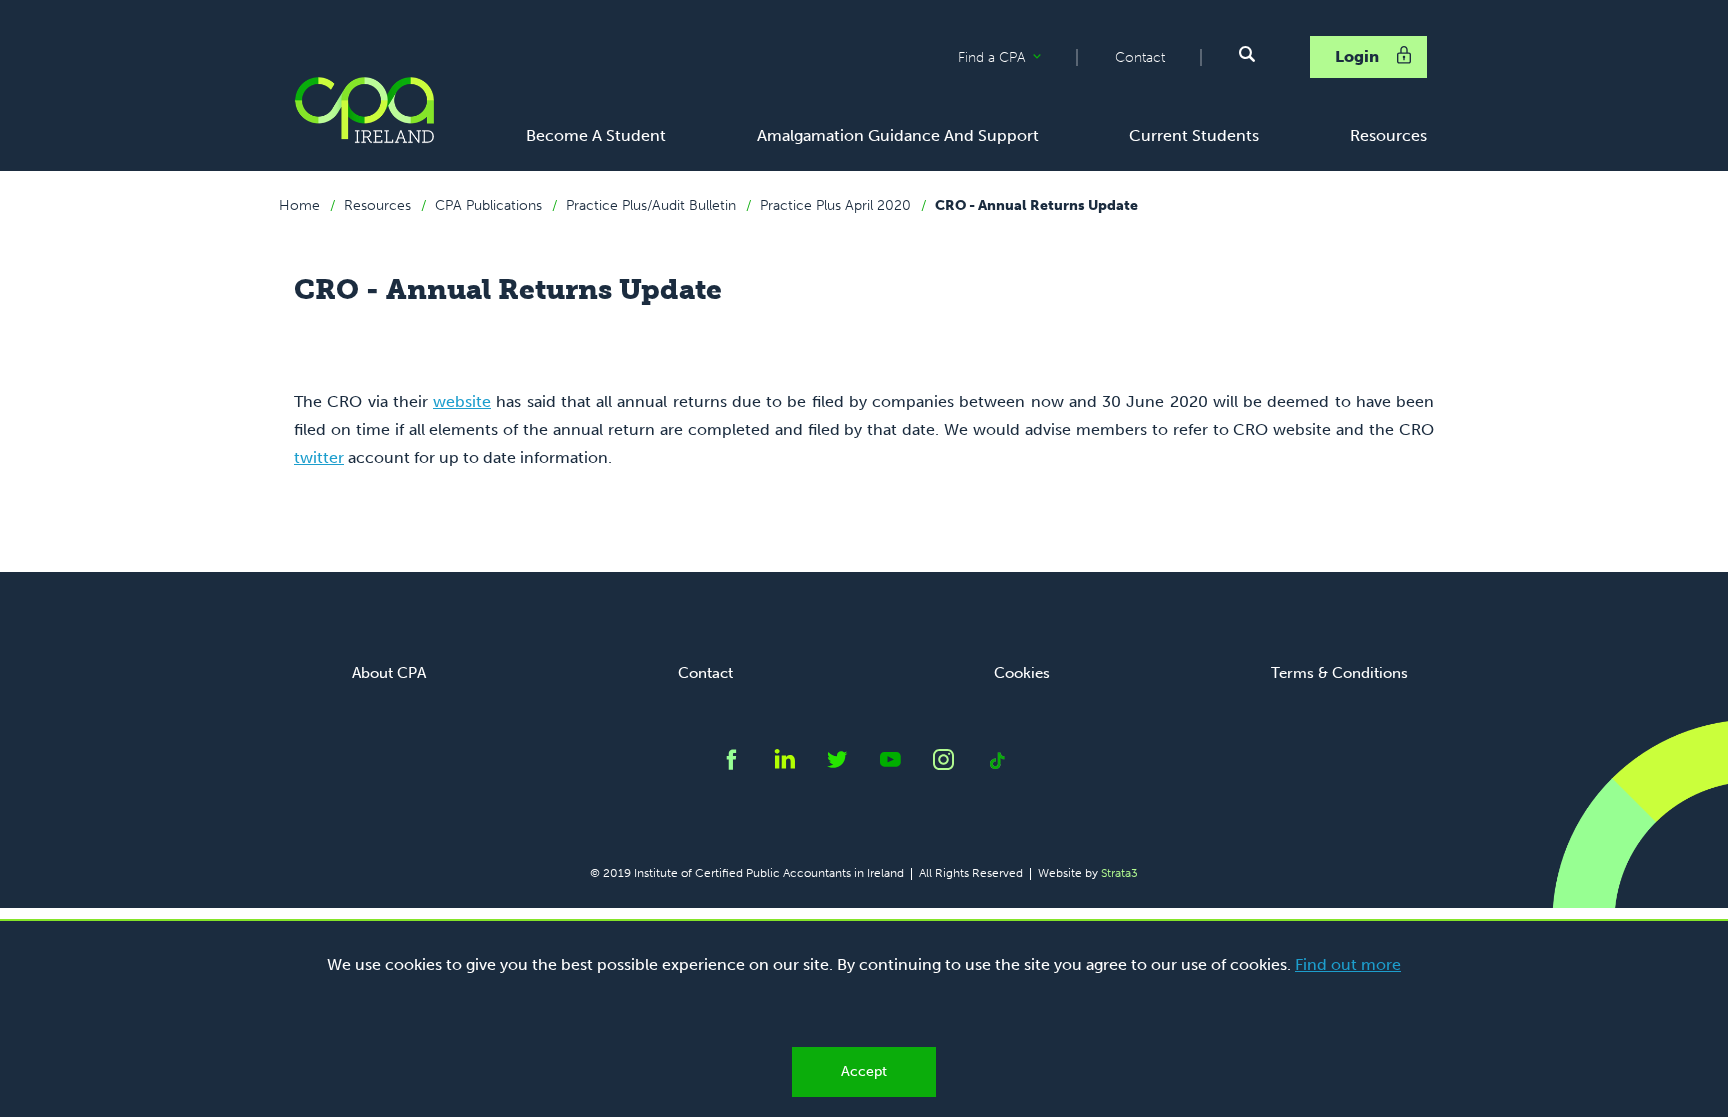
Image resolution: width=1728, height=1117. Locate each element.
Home (299, 205)
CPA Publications (488, 205)
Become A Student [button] (596, 135)
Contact (1140, 57)
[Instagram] (943, 765)
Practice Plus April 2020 (835, 205)
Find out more (1348, 964)
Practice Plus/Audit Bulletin (651, 205)
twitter (319, 457)
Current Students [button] (1194, 135)
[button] (1247, 54)
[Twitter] (837, 765)
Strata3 (1119, 873)
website (462, 401)
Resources (377, 205)
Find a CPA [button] (1017, 58)
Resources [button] (1388, 135)
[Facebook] (731, 765)
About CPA (389, 673)
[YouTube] (890, 765)
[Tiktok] (996, 765)
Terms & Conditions (1339, 673)
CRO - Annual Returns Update (1036, 205)
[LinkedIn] (784, 765)
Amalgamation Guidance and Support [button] (898, 135)
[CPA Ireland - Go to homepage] (364, 110)
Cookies (1022, 673)
